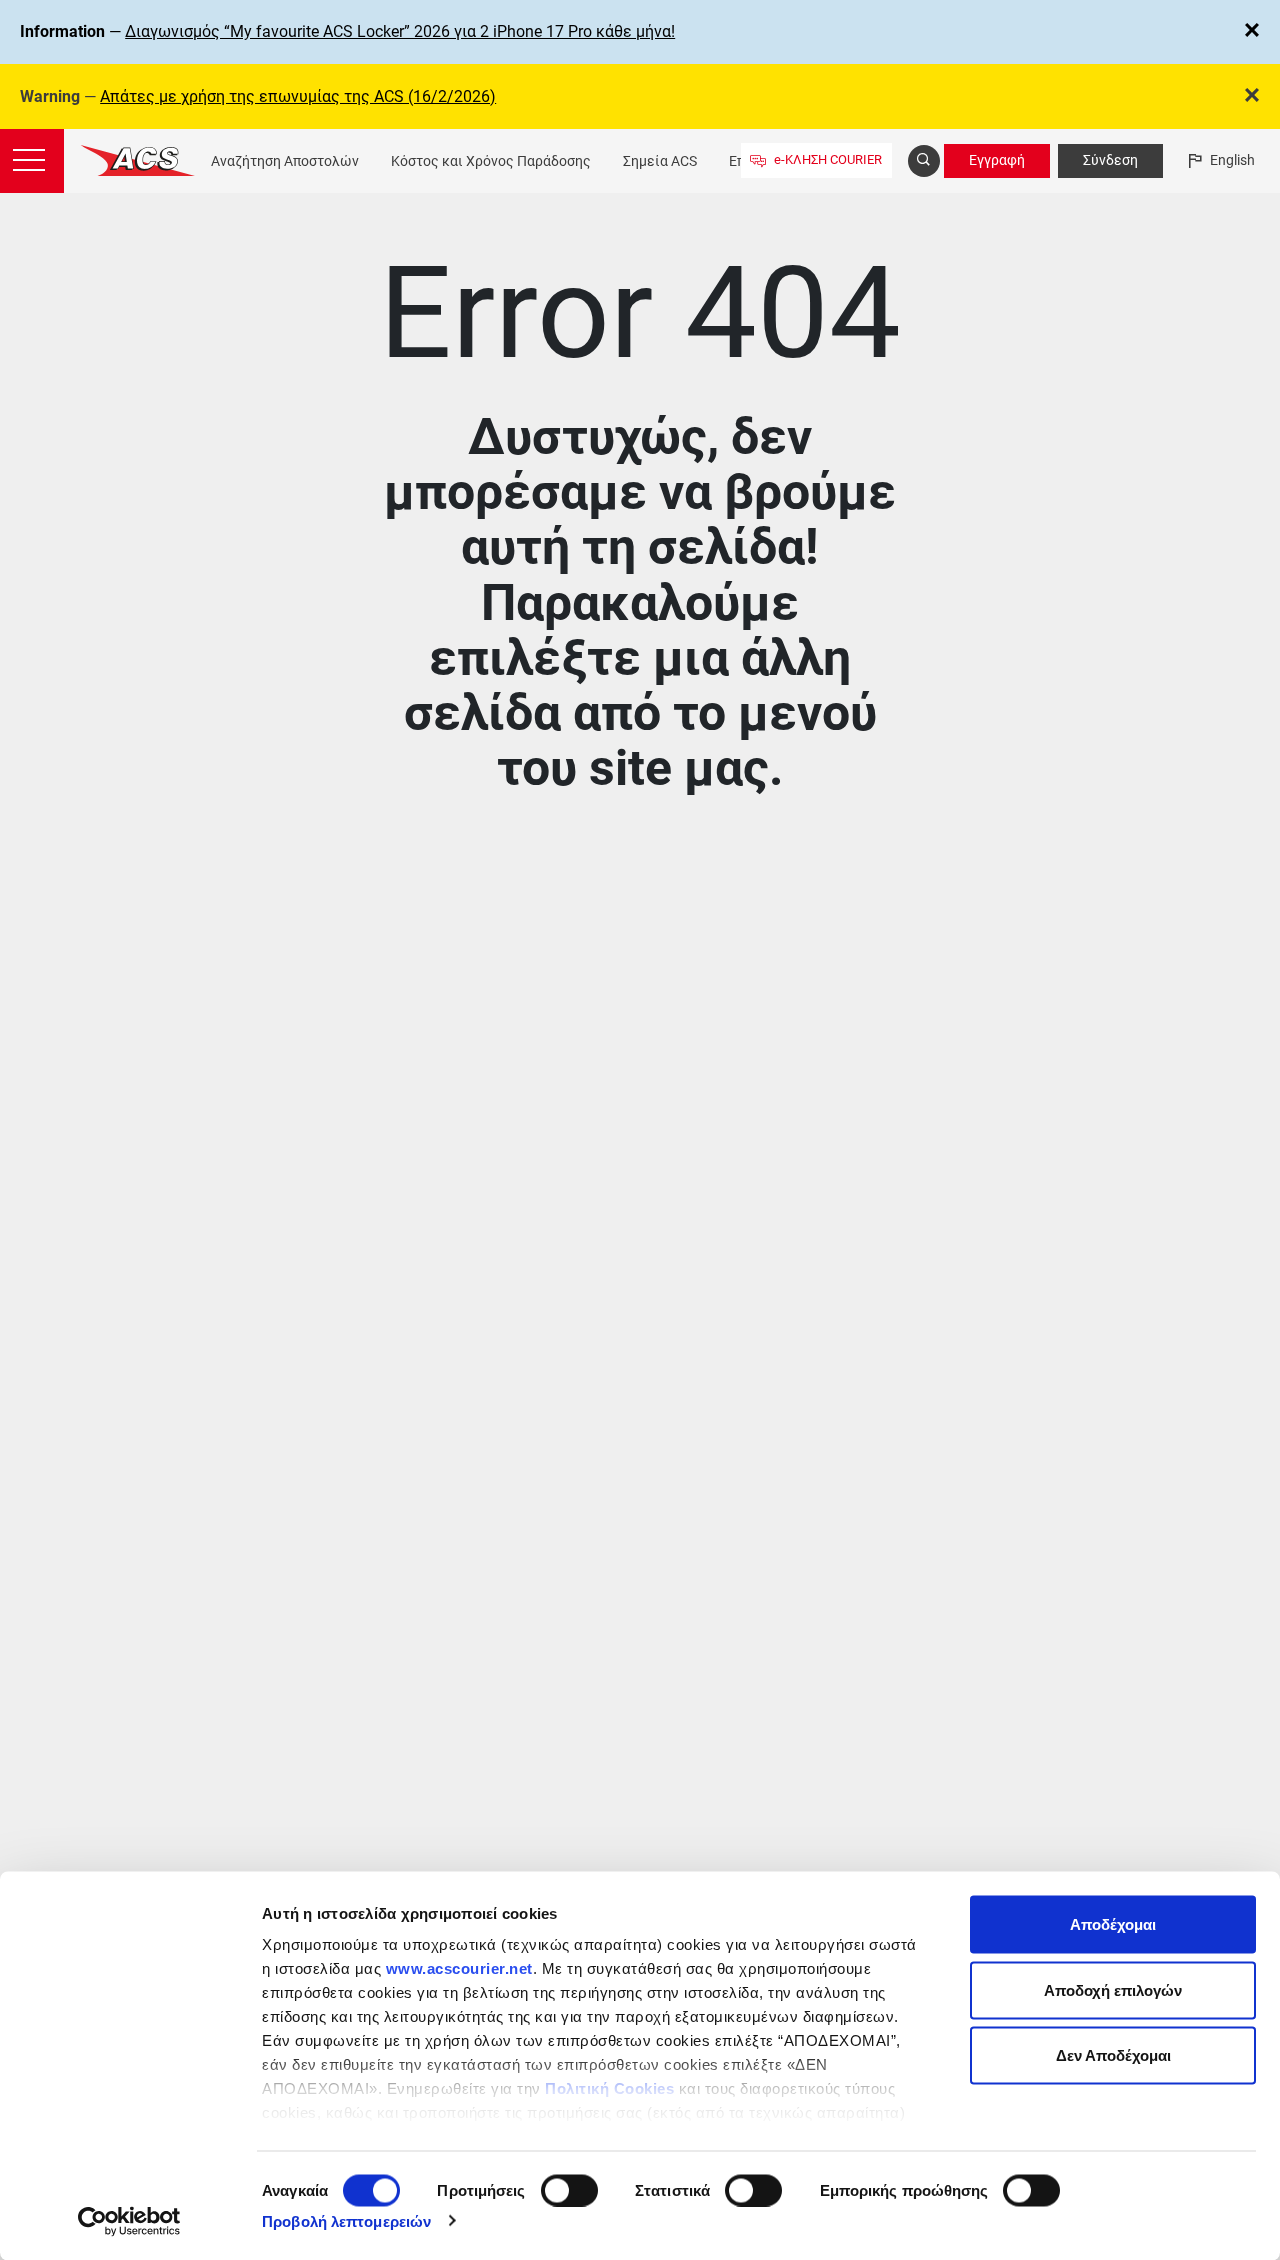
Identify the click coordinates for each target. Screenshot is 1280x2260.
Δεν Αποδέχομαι (1113, 2055)
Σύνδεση (1110, 160)
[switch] (569, 2190)
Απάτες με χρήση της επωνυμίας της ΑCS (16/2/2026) (298, 96)
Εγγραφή (997, 160)
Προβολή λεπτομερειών (346, 2220)
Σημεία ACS (660, 161)
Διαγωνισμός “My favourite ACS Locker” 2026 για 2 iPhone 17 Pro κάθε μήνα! (400, 31)
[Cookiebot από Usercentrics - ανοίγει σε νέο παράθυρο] (129, 2221)
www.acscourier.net (459, 1968)
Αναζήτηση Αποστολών (285, 161)
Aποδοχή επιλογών (1113, 1989)
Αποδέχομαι (1113, 1924)
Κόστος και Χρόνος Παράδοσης (491, 161)
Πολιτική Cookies (609, 2088)
